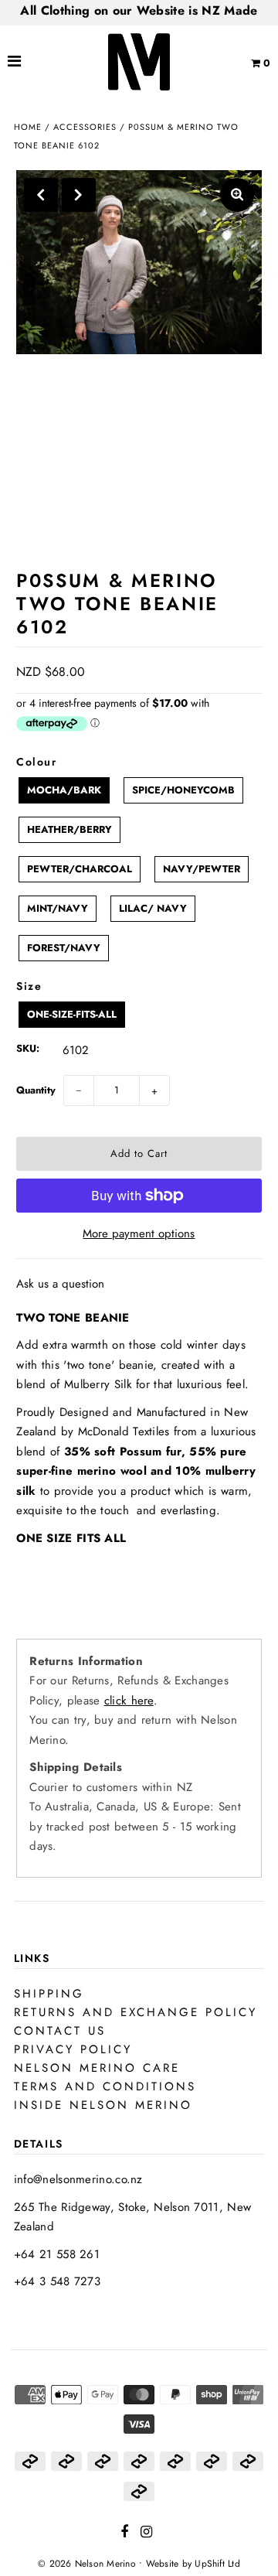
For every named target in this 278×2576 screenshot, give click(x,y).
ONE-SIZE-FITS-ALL (72, 1014)
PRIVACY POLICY (73, 2049)
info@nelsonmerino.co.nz (78, 2179)
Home (28, 127)
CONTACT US (60, 2031)
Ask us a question (60, 1284)
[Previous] (41, 195)
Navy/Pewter (202, 869)
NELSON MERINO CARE (97, 2068)
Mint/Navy (58, 908)
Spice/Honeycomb (183, 790)
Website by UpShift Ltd (193, 2564)
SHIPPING (49, 1994)
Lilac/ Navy (153, 908)
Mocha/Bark (64, 790)
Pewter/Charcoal (80, 869)
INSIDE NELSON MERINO (103, 2105)
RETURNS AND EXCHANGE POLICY (136, 2012)
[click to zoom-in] (237, 195)
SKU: (28, 1048)
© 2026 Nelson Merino (87, 2564)
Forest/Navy (64, 948)
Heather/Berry (69, 829)
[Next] (79, 195)
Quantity (36, 1090)
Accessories (85, 127)
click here (129, 1701)
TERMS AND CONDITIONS (105, 2086)
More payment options (139, 1233)
